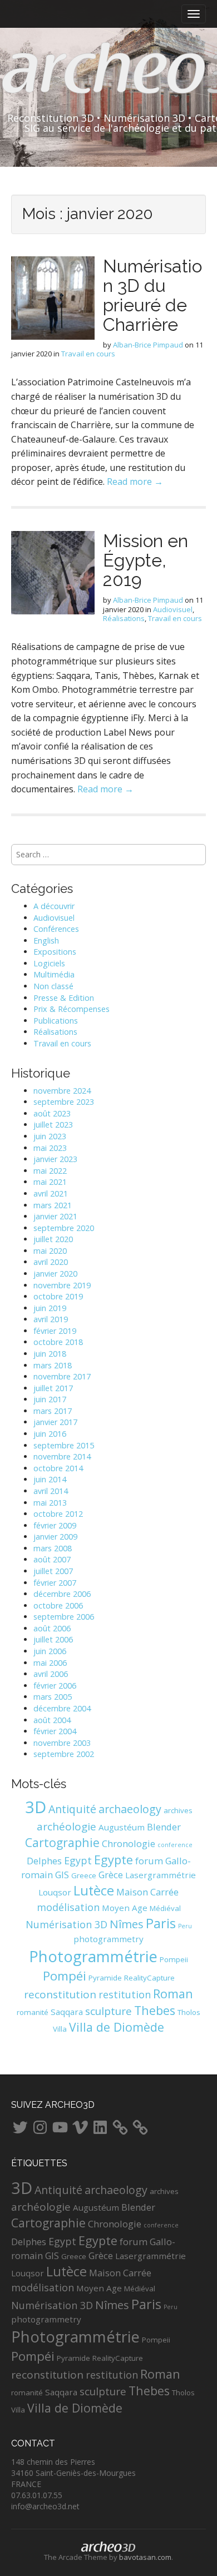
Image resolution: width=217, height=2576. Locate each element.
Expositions (55, 952)
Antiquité (72, 1809)
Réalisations (124, 618)
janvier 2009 (55, 1537)
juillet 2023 (53, 1125)
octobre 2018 (58, 1342)
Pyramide (105, 1978)
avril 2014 (51, 1491)
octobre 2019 (58, 1296)
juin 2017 (50, 1399)
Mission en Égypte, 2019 (146, 560)
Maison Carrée (147, 1892)
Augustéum (122, 1827)
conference (175, 1845)
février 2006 (55, 1686)
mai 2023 (50, 1148)
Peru (185, 1926)
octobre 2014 (58, 1468)
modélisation (68, 1907)
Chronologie (129, 1843)
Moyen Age (125, 1908)
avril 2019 (51, 1319)
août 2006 (52, 1628)
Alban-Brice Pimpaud (148, 345)
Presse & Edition (64, 998)
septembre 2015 (64, 1445)
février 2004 (55, 1731)
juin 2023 (50, 1136)
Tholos (189, 2012)
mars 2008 (53, 1548)
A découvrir (54, 906)
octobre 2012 (58, 1514)
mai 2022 (50, 1171)
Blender (164, 1827)
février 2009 (55, 1525)
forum (149, 1861)
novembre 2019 (62, 1285)
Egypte (114, 1860)
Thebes (155, 2010)
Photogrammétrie (93, 1956)
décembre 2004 (62, 1708)
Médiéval (165, 1908)
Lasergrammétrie (161, 1875)
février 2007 (55, 1583)
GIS (62, 1875)
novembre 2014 (62, 1456)
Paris (161, 1923)
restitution (125, 1994)
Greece (84, 1875)
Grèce (111, 1875)
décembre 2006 (62, 1594)
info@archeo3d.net (45, 2506)
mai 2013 (50, 1503)
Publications (56, 1021)
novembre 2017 (62, 1376)
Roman (173, 1994)
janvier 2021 (55, 1216)
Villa (60, 2029)
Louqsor (55, 1892)
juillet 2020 (53, 1239)
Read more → (135, 482)
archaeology (130, 1809)
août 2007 (52, 1559)
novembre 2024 (62, 1091)
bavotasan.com (145, 2557)
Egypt (78, 1860)
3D (36, 1807)
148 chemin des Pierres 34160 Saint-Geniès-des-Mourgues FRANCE (73, 2473)
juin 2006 (50, 1651)
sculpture (108, 2011)
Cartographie (62, 1842)
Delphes (44, 1861)
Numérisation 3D (66, 1924)
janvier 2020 (55, 1274)
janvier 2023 (55, 1159)
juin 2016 (50, 1434)
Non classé (53, 986)
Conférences (56, 929)
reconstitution (60, 1994)
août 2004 (52, 1720)
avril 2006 (51, 1674)
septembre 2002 (64, 1754)
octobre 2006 (58, 1605)
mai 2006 (50, 1663)
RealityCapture (149, 1978)
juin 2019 (50, 1308)
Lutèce (94, 1890)
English (46, 940)
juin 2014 (50, 1479)
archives (178, 1810)
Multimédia (54, 974)
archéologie (66, 1826)
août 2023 (52, 1113)
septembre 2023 (64, 1102)
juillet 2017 (53, 1388)
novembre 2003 (62, 1743)
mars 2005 (53, 1697)
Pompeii (174, 1959)
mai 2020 (50, 1251)
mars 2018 (53, 1365)
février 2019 (55, 1331)
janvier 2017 (55, 1422)
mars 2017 (53, 1411)
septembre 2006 (64, 1617)
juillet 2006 (53, 1639)
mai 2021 (50, 1182)
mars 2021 (53, 1205)
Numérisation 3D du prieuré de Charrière (152, 296)
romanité (33, 2012)
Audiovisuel (173, 609)
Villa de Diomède (117, 2027)
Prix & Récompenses (71, 1009)
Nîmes (127, 1924)
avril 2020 (51, 1262)
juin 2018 (50, 1354)
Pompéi (65, 1976)
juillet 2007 (53, 1571)
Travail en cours (88, 354)
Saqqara (67, 2012)
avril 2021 (51, 1193)
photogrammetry (108, 1939)
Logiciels (49, 963)
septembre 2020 (64, 1228)
